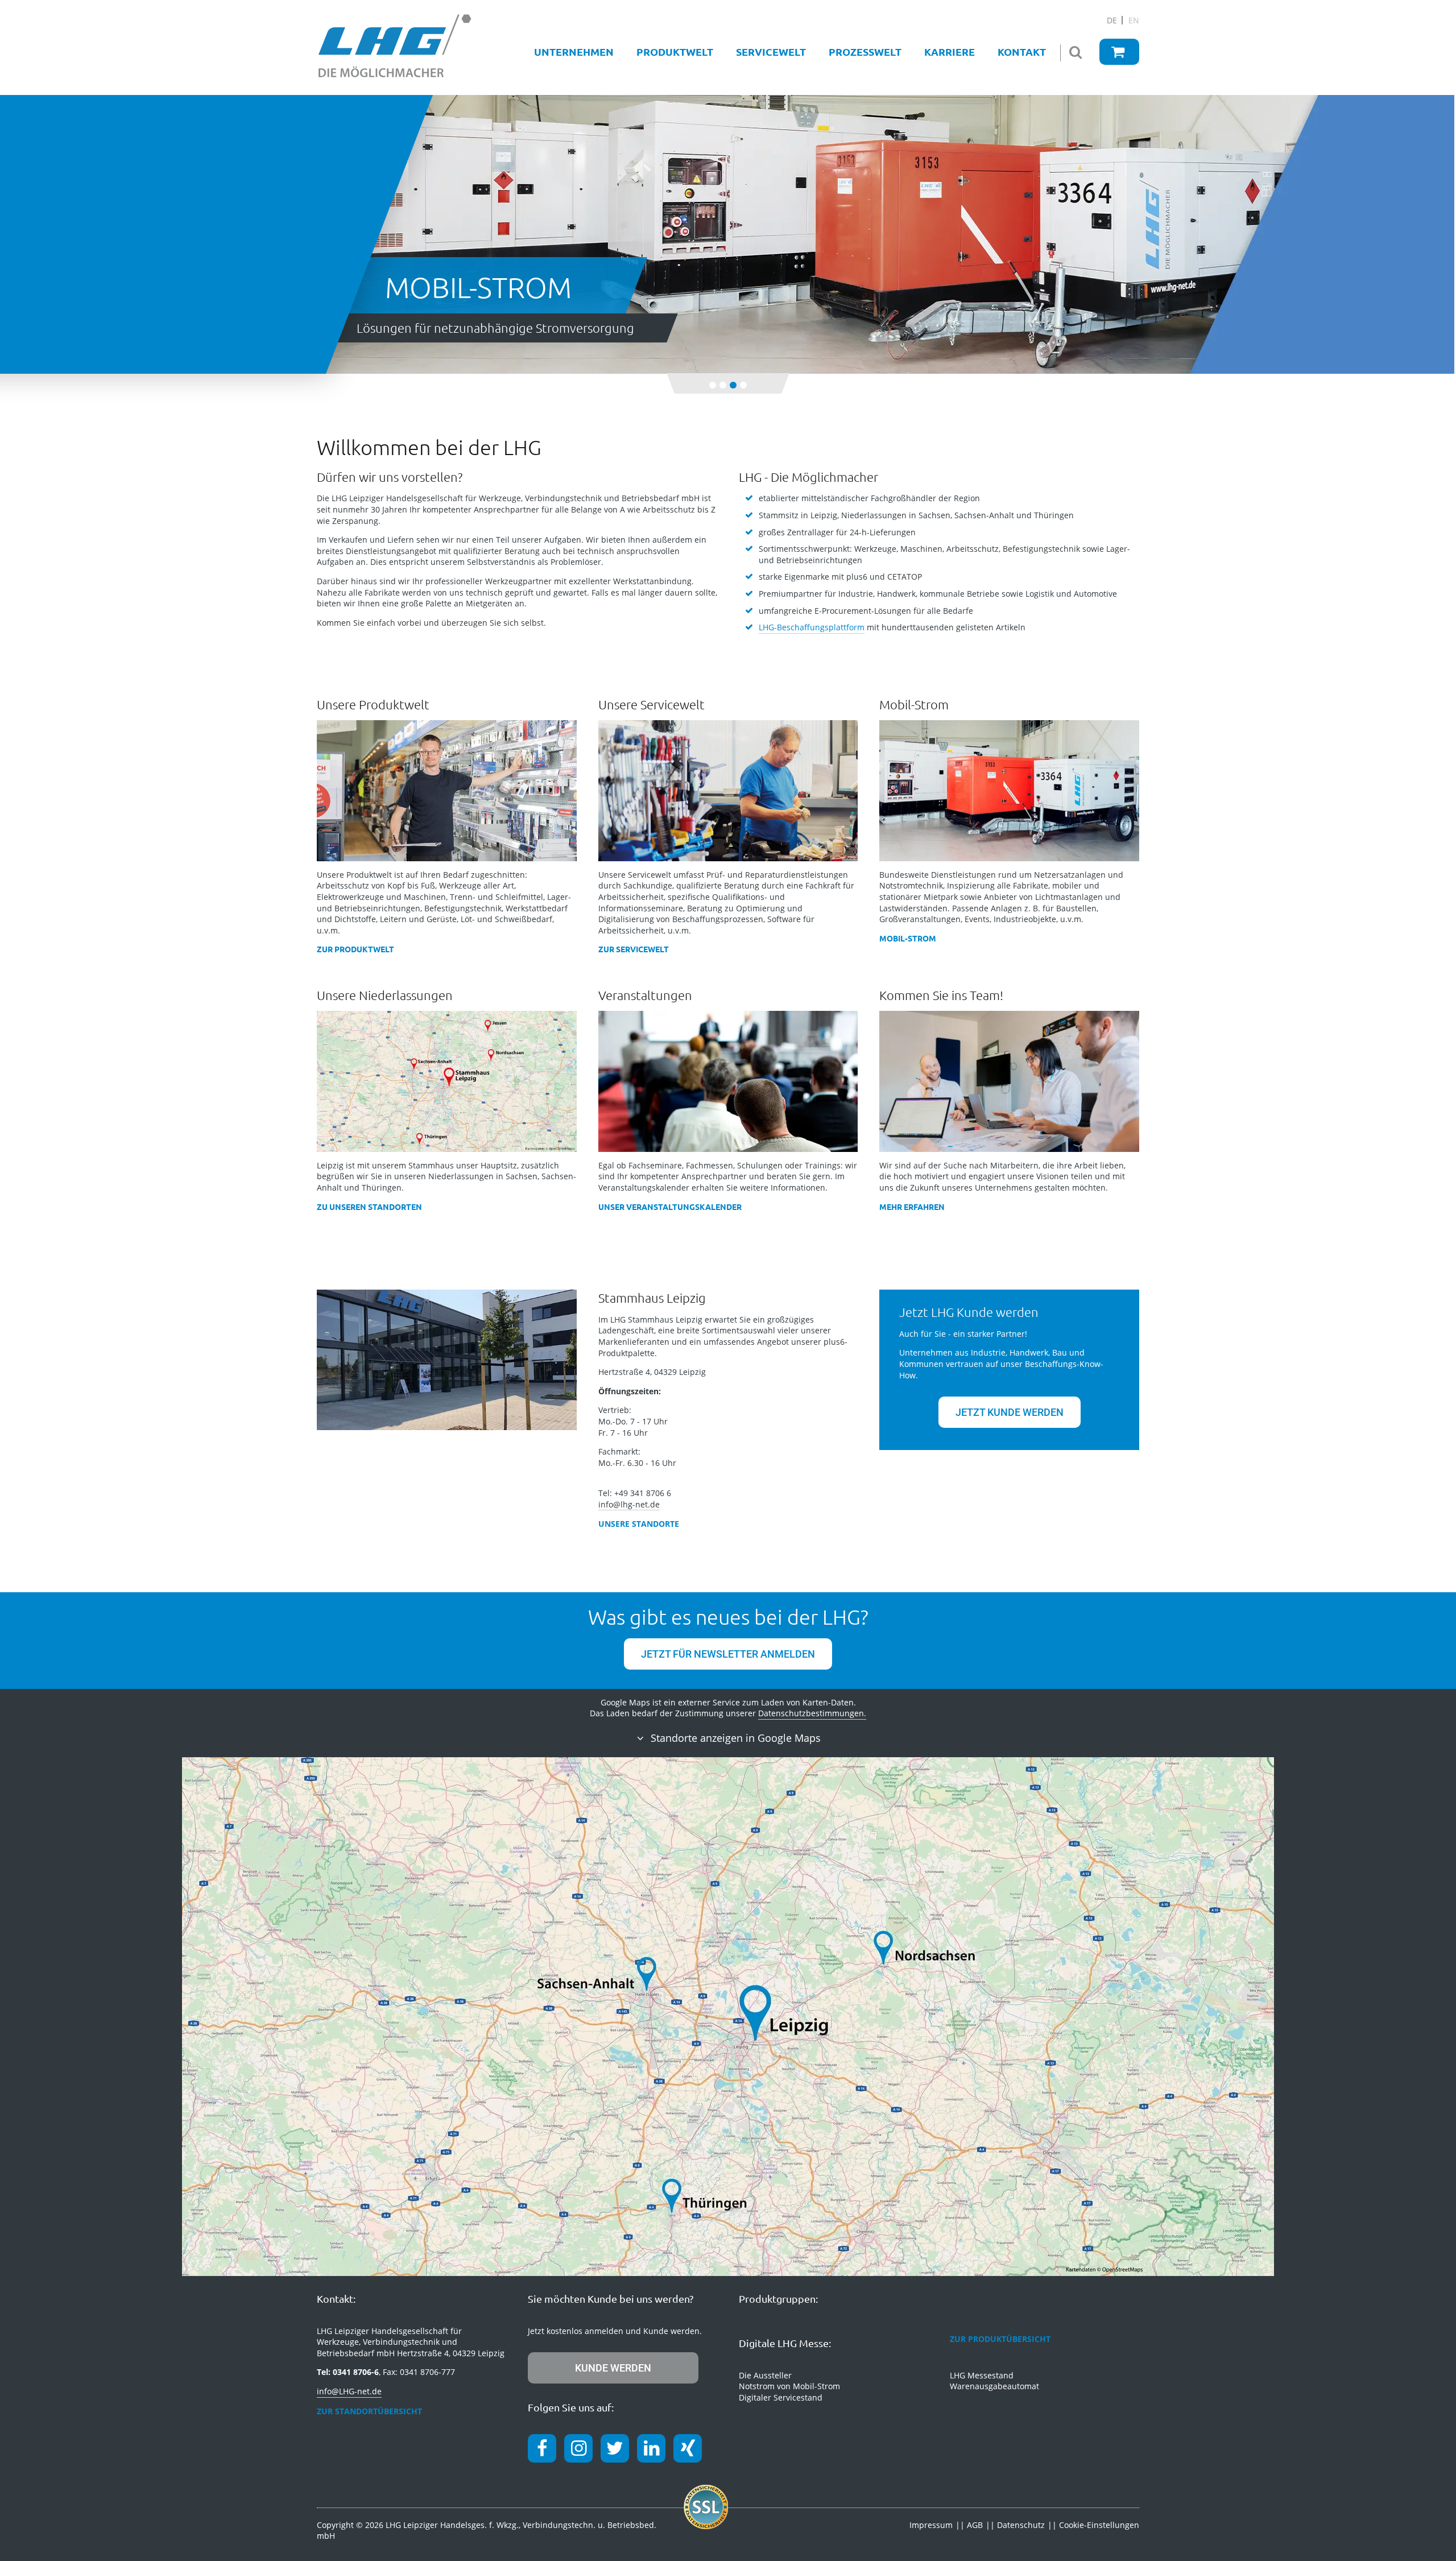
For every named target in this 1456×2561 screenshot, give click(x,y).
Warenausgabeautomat (994, 2386)
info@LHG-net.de (349, 2391)
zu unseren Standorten (369, 1207)
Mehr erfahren (912, 1207)
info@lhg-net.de (629, 1504)
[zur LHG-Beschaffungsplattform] (1119, 52)
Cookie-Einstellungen (1099, 2525)
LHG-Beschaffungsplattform (812, 627)
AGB (975, 2525)
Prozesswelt (865, 51)
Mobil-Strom (908, 938)
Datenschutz (1021, 2525)
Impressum (931, 2525)
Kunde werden (613, 2368)
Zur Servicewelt (634, 949)
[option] (728, 249)
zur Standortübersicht (369, 2411)
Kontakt (1022, 51)
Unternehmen (574, 51)
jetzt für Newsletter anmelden (728, 1654)
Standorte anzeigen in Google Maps (734, 1738)
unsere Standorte (639, 1524)
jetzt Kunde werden (1010, 1412)
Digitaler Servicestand (781, 2397)
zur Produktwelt (355, 949)
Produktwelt (675, 51)
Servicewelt (771, 51)
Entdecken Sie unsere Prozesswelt (451, 328)
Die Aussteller (765, 2375)
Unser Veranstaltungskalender (670, 1207)
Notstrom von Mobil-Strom (789, 2386)
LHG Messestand (982, 2375)
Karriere (950, 51)
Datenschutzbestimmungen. (812, 1713)
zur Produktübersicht (1000, 2339)
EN (1134, 20)
